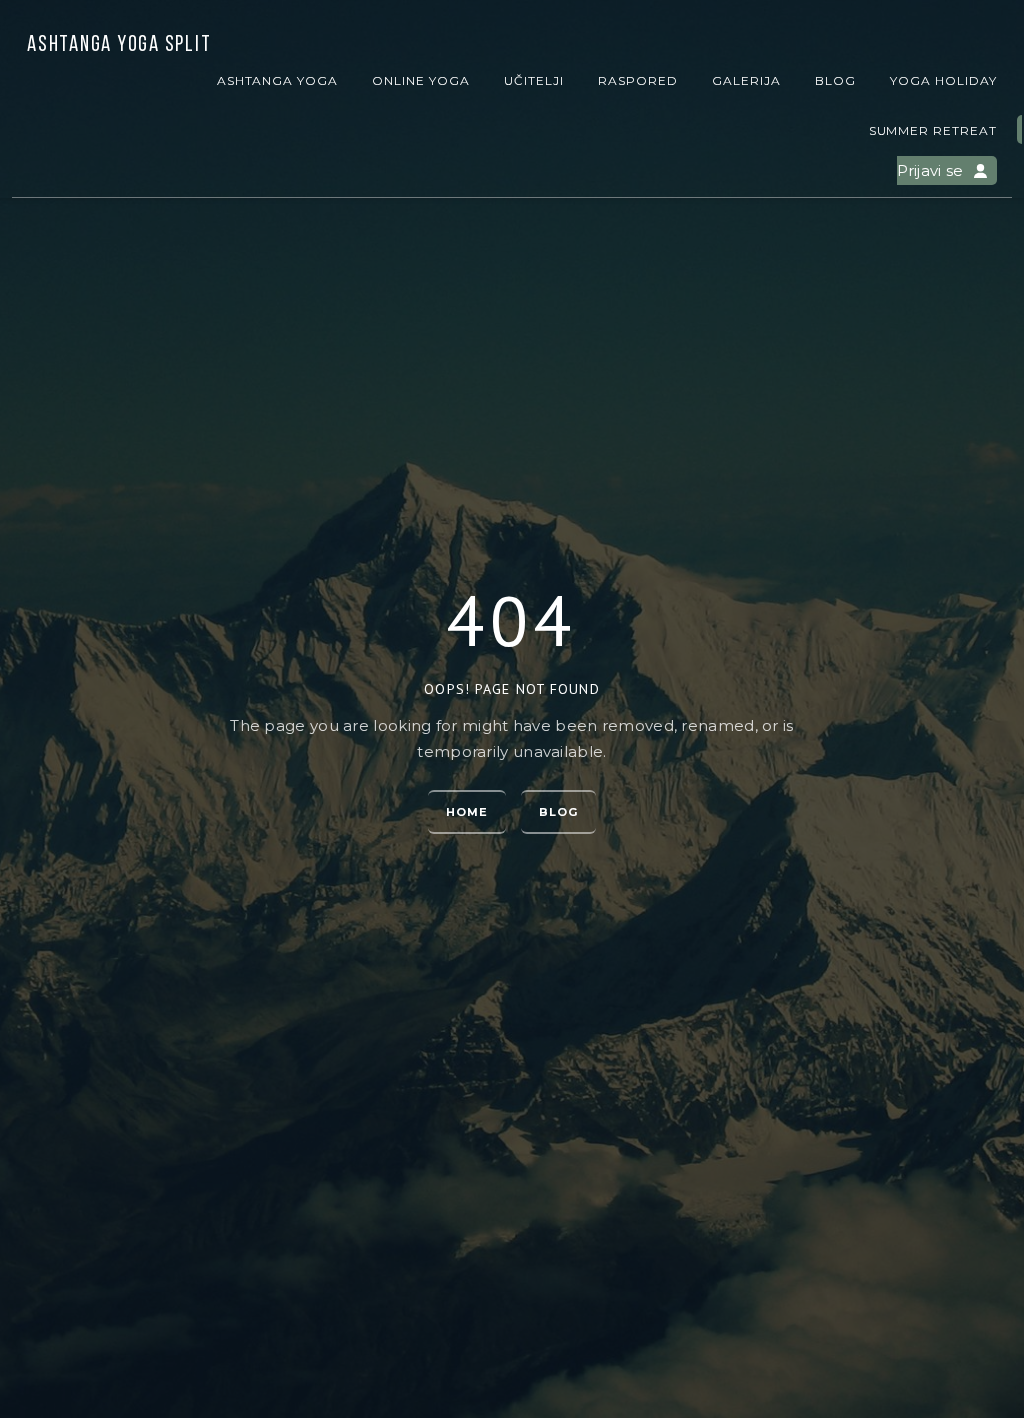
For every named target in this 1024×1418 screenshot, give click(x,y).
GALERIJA (746, 80)
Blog (558, 812)
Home (467, 812)
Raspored (638, 80)
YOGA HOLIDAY (943, 80)
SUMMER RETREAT (933, 130)
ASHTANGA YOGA (277, 80)
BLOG (835, 80)
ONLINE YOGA (421, 80)
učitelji (534, 80)
